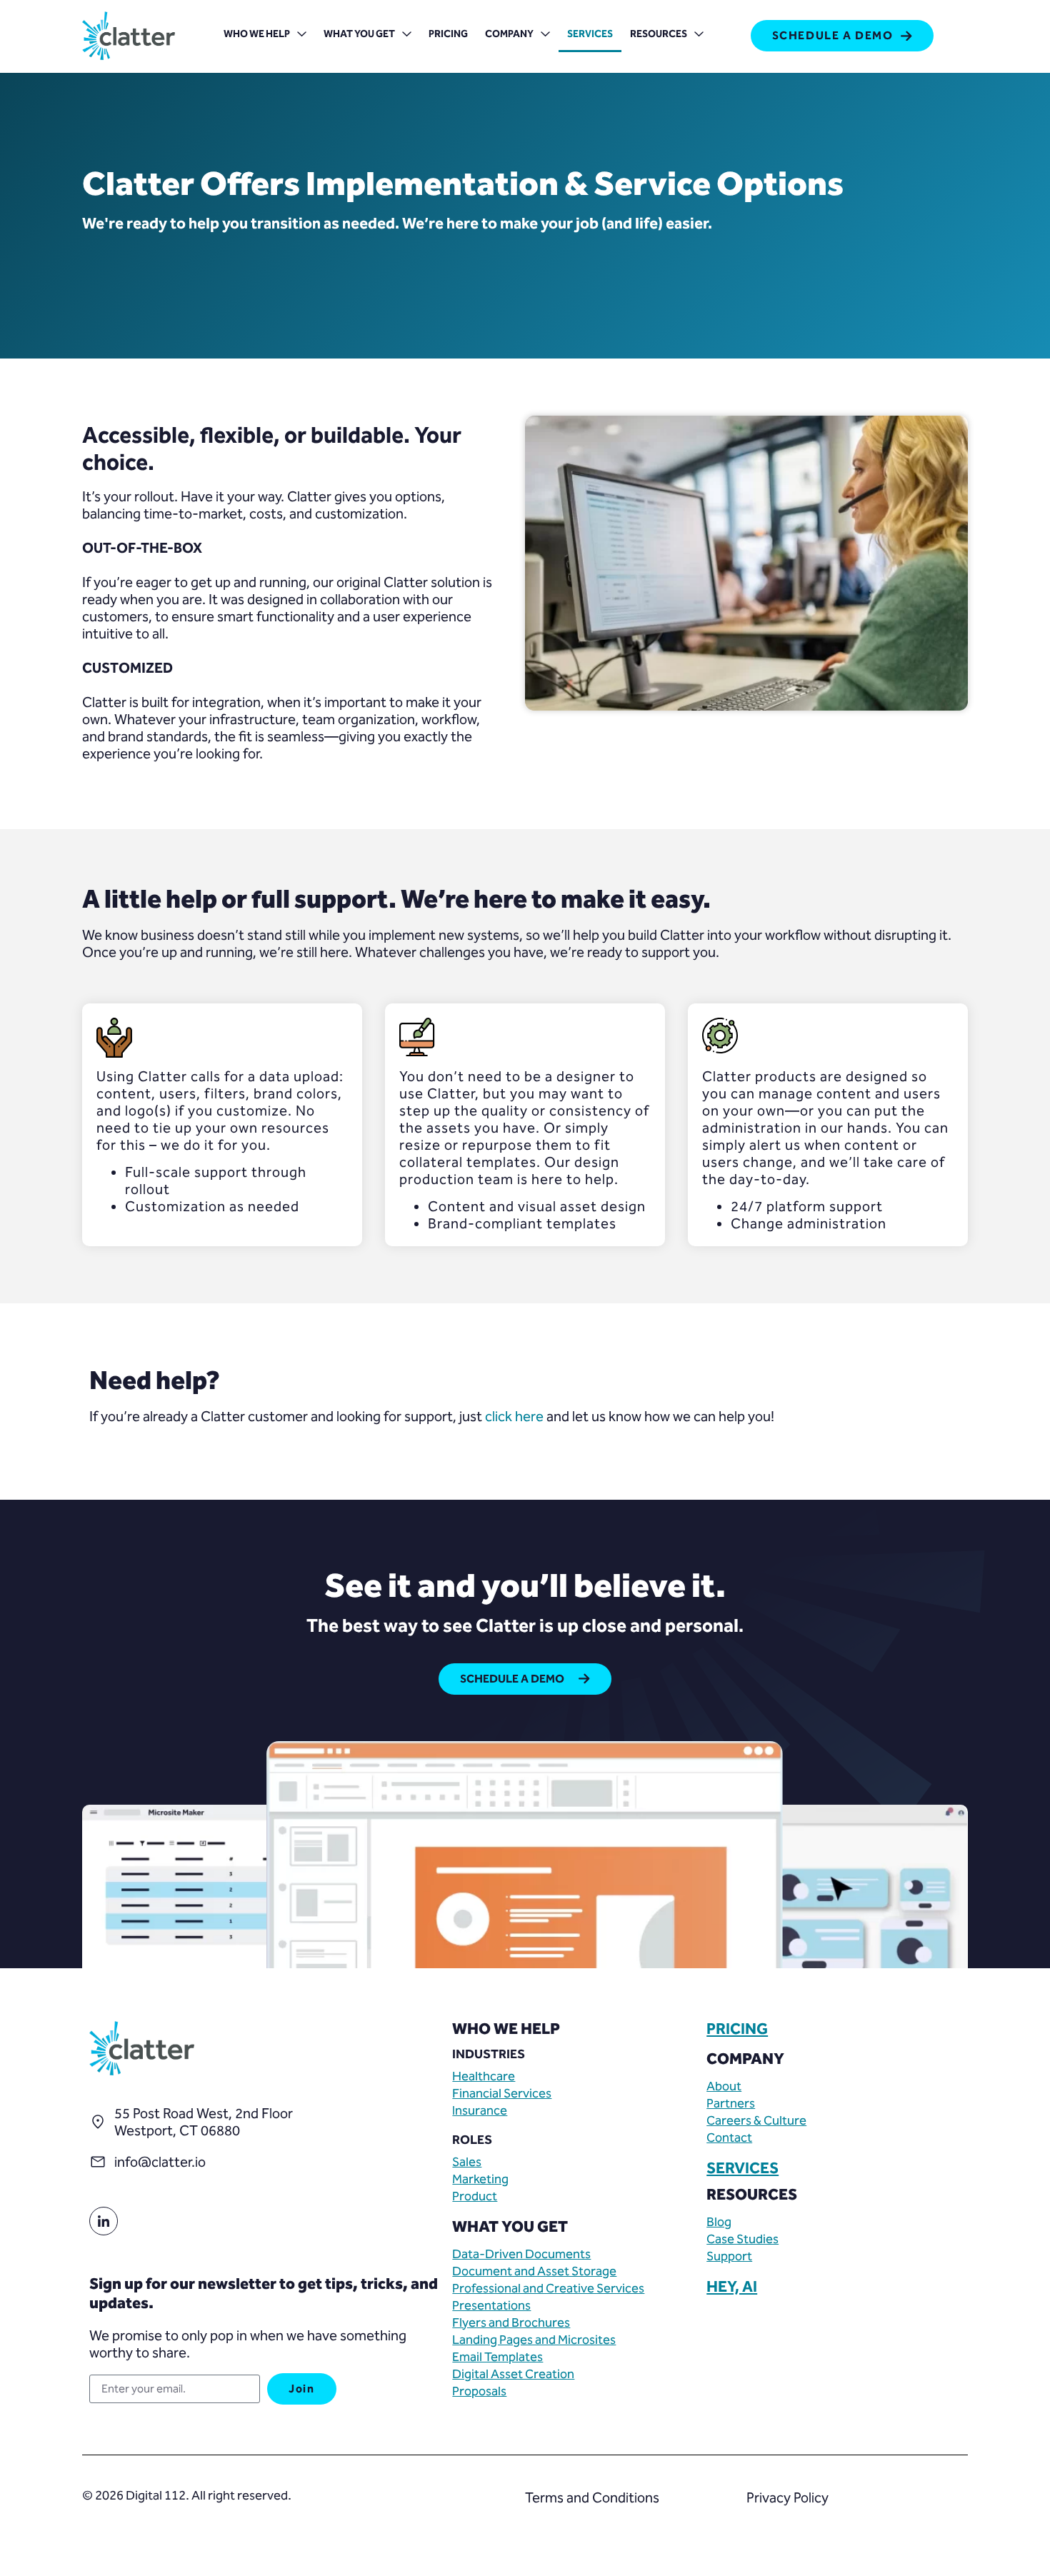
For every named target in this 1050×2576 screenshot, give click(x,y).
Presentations (491, 2305)
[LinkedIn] (104, 2221)
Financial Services (502, 2093)
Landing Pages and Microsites (534, 2340)
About (724, 2086)
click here (514, 1416)
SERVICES (742, 2168)
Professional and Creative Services (548, 2288)
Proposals (479, 2391)
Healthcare (484, 2076)
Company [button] (509, 34)
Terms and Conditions (592, 2497)
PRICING (737, 2029)
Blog (719, 2222)
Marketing (480, 2179)
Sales (467, 2162)
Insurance (480, 2110)
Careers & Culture (756, 2120)
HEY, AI (732, 2287)
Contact (729, 2138)
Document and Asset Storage (534, 2271)
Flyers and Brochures (511, 2322)
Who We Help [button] (257, 34)
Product (475, 2196)
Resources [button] (659, 34)
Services (590, 34)
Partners (731, 2103)
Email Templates (497, 2357)
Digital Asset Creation (513, 2374)
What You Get (359, 34)
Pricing (448, 34)
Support (729, 2256)
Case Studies (742, 2239)
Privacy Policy (787, 2497)
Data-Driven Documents (521, 2254)
